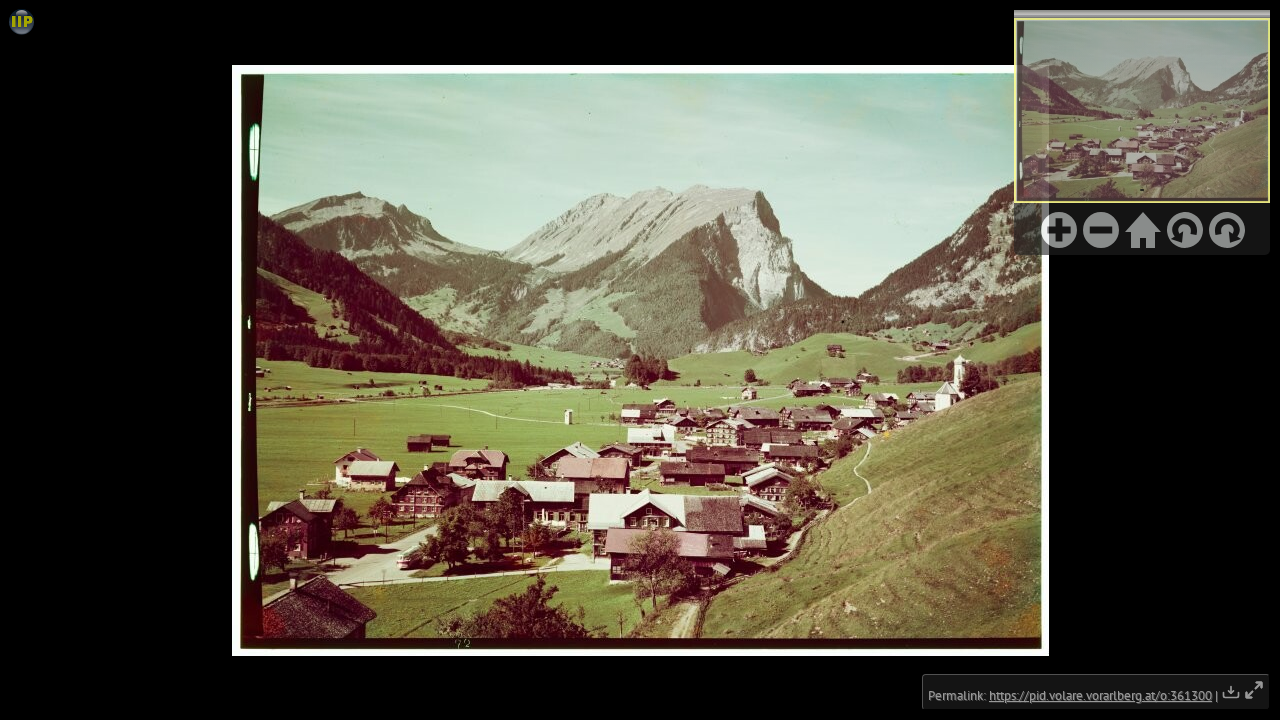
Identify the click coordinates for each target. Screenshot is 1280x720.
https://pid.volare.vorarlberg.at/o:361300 (1100, 695)
